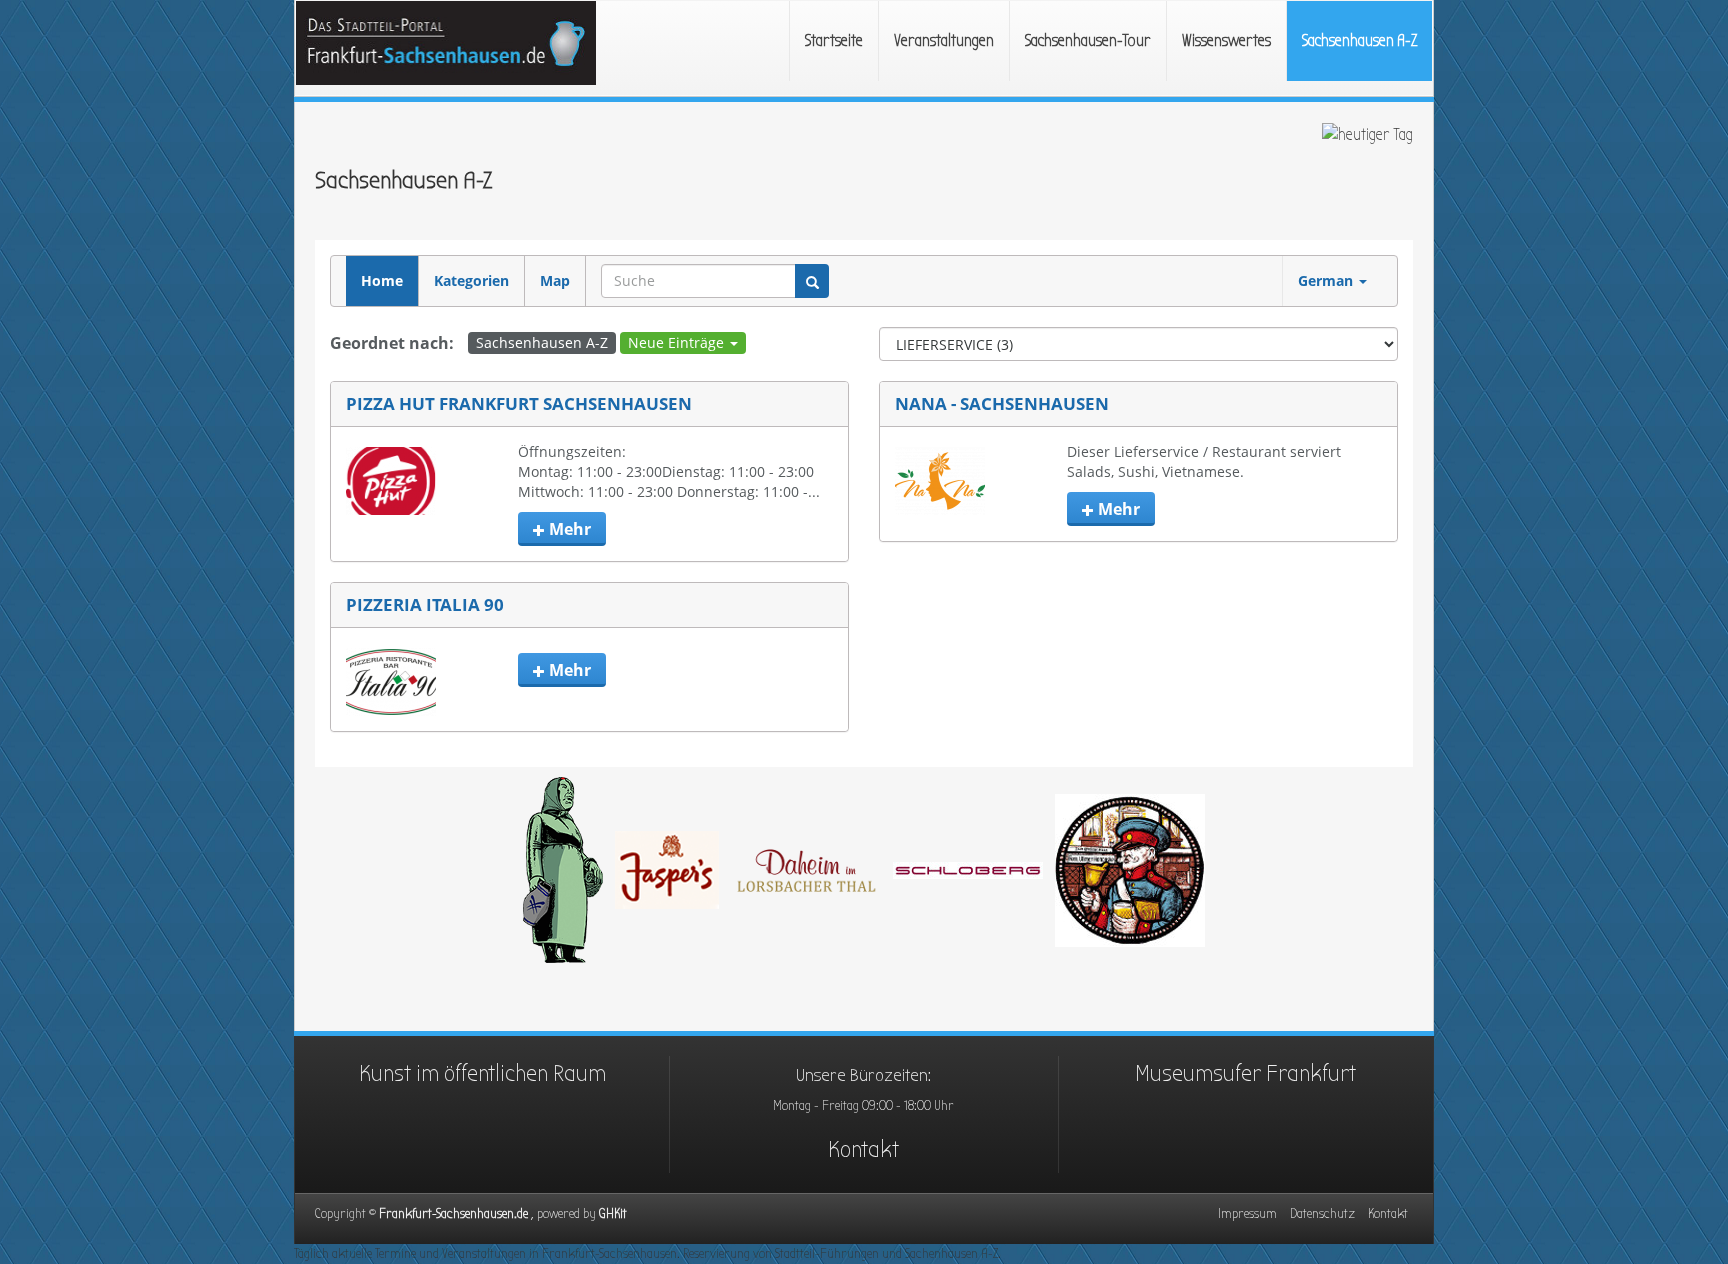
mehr (568, 529)
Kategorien (471, 280)
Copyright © (457, 1213)
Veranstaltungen (944, 40)
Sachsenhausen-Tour (1088, 40)
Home (382, 280)
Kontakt (863, 1149)
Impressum (1247, 1213)
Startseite (834, 40)
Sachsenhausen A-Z (1359, 40)
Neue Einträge (678, 342)
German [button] (1327, 280)
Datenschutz (1322, 1213)
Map (555, 280)
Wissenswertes (1226, 40)
